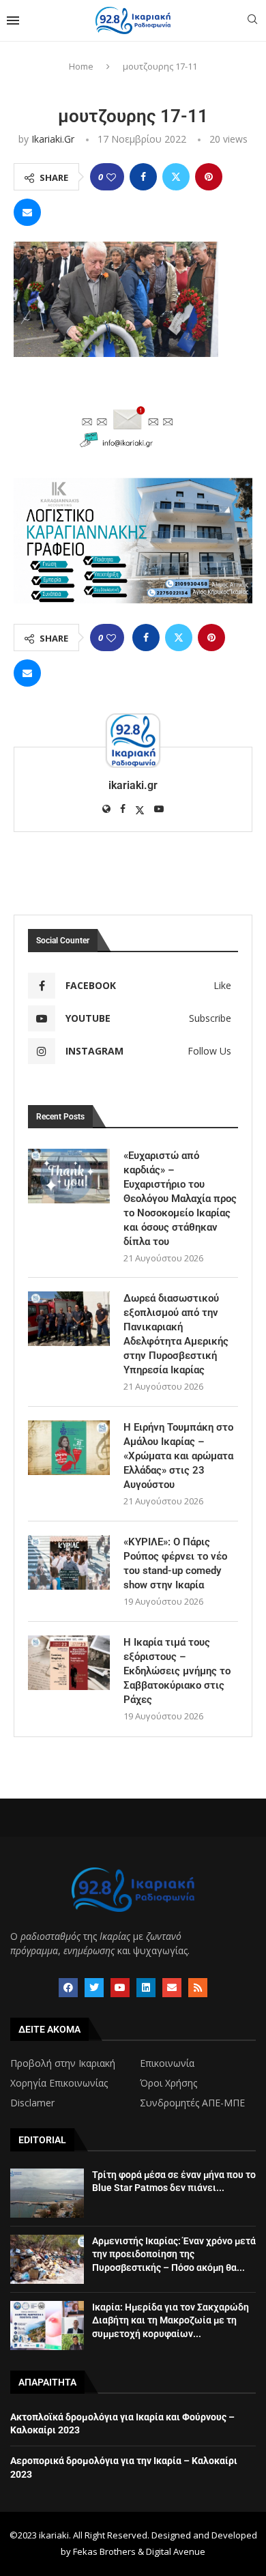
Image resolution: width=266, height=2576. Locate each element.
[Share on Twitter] (176, 177)
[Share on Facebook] (143, 177)
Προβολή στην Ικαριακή (63, 2063)
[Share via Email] (27, 212)
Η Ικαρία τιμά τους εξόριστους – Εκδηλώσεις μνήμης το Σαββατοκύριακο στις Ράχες (177, 1671)
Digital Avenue (176, 2551)
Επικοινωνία (167, 2063)
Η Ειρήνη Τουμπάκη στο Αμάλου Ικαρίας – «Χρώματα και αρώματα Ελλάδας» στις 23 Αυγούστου (178, 1456)
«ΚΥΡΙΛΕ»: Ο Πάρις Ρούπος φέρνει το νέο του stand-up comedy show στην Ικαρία (175, 1563)
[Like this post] (111, 177)
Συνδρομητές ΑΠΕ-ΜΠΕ (192, 2103)
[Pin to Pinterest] (209, 177)
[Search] (252, 21)
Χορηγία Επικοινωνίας (59, 2083)
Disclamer (32, 2103)
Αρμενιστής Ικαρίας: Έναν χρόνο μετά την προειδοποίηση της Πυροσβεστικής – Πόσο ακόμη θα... (174, 2254)
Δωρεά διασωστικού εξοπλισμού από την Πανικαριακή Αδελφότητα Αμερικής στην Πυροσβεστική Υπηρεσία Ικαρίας (176, 1334)
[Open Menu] (13, 20)
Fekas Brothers (104, 2551)
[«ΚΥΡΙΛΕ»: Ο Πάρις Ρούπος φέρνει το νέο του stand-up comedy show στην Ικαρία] (69, 1562)
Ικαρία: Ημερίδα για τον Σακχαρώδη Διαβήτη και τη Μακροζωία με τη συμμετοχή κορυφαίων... (171, 2320)
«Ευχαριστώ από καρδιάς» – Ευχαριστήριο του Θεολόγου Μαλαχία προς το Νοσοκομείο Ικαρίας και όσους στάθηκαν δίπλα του (180, 1199)
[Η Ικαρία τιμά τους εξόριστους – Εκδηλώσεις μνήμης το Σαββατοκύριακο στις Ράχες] (69, 1663)
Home (81, 66)
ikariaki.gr (53, 139)
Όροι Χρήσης (168, 2083)
